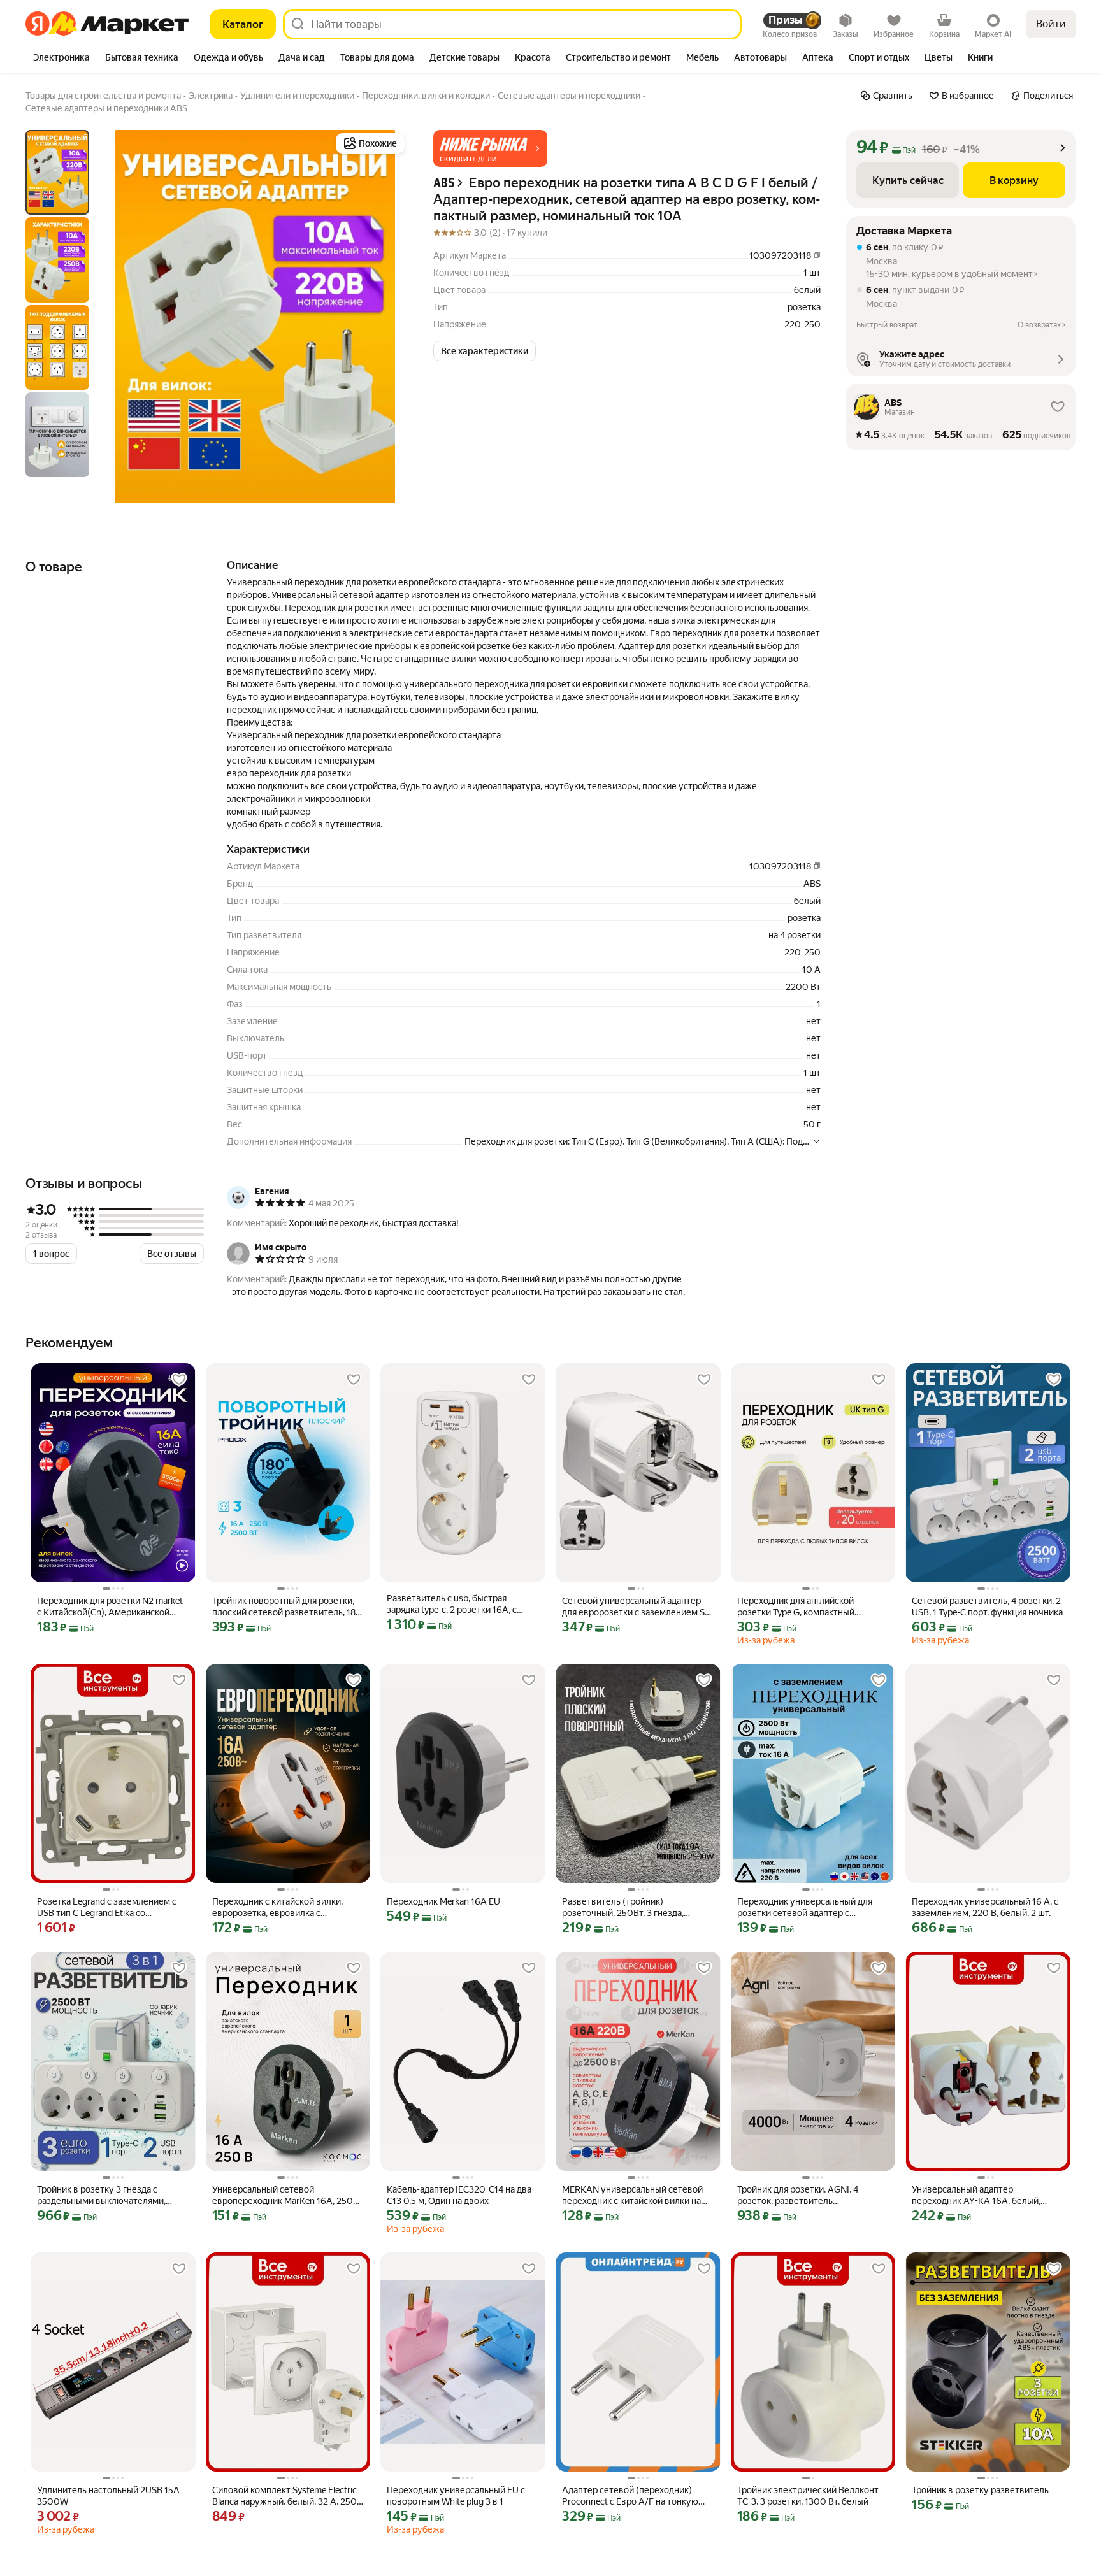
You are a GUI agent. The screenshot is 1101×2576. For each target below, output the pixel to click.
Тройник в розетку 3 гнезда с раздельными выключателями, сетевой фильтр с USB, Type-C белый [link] (113, 2195)
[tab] (61, 59)
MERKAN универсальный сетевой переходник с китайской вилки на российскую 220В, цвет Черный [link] (632, 2195)
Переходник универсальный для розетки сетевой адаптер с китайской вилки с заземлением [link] (805, 1907)
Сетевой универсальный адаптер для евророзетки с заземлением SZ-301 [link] (637, 1607)
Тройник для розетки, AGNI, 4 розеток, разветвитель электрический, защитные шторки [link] (808, 2195)
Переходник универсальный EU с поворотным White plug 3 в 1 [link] (456, 2496)
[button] (490, 148)
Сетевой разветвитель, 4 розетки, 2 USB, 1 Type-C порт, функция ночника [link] (987, 1606)
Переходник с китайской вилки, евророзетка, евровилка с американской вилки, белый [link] (277, 1907)
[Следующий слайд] (387, 317)
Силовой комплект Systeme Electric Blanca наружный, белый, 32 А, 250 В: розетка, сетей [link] (284, 2496)
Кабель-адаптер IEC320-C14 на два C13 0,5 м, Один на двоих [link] (459, 2195)
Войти (1051, 24)
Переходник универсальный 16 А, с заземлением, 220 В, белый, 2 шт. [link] (985, 1907)
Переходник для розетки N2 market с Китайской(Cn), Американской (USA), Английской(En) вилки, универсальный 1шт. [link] (110, 1607)
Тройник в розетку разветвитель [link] (980, 2490)
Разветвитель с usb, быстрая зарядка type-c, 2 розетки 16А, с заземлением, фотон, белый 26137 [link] (459, 1604)
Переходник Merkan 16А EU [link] (443, 1901)
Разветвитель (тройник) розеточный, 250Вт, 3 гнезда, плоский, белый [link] (623, 1907)
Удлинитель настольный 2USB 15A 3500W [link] (108, 2496)
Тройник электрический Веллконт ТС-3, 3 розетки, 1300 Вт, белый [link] (808, 2496)
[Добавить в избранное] (179, 1380)
